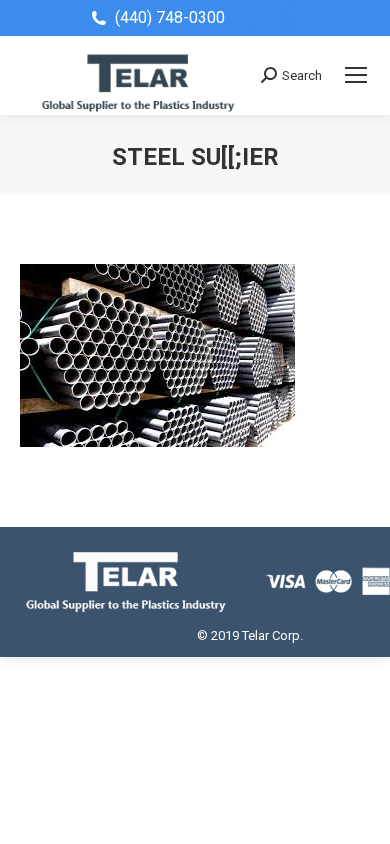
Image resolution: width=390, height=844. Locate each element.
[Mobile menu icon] (356, 75)
